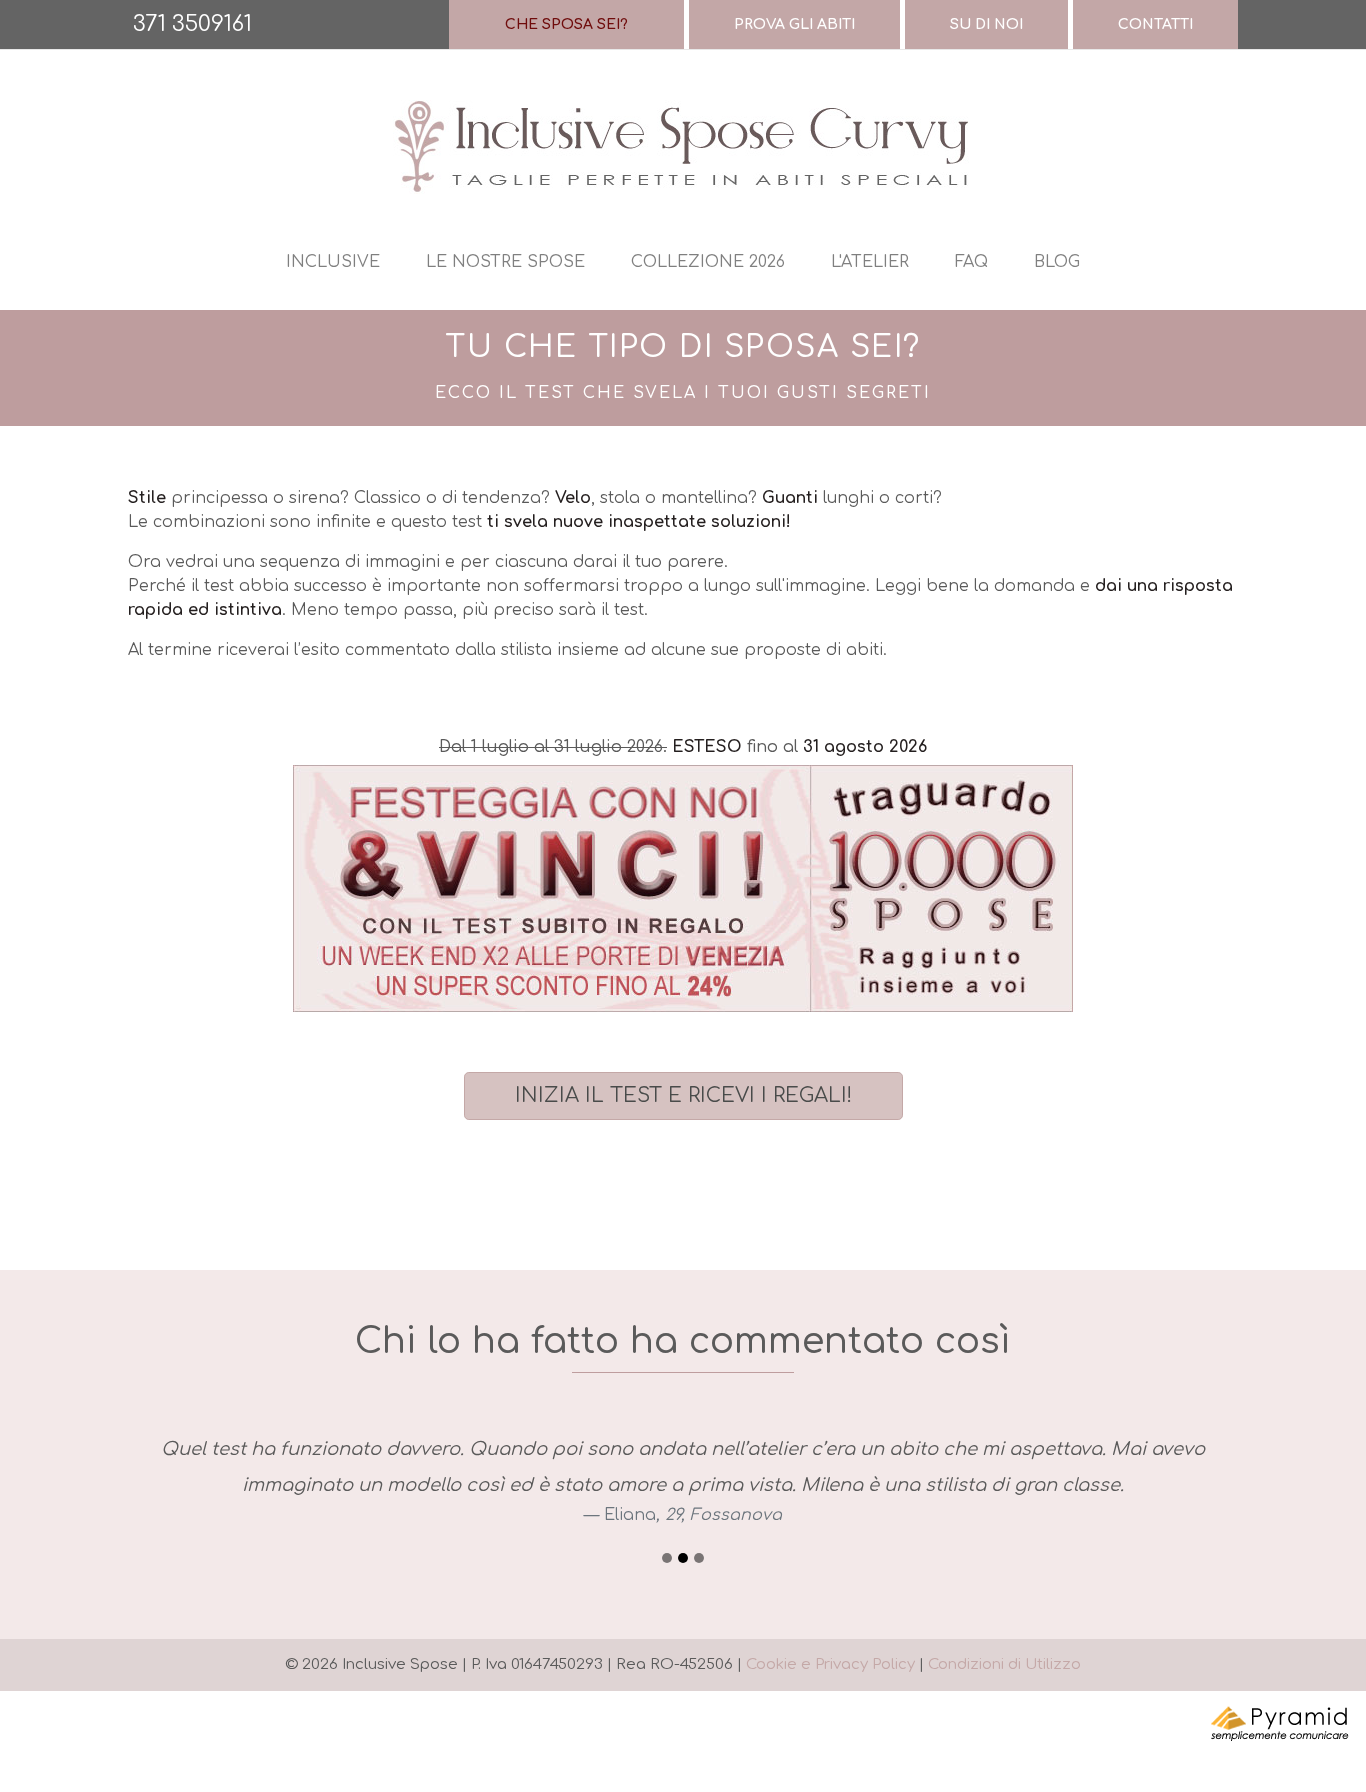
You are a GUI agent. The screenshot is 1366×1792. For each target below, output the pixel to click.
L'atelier (870, 262)
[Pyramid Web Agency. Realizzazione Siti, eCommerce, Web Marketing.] (1281, 1723)
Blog (1057, 262)
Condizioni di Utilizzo (1004, 1664)
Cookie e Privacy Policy (830, 1664)
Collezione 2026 (708, 262)
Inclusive (333, 262)
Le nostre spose (505, 262)
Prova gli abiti (794, 24)
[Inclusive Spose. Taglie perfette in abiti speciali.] (683, 146)
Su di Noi (986, 24)
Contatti (1155, 24)
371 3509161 (192, 24)
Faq (971, 262)
